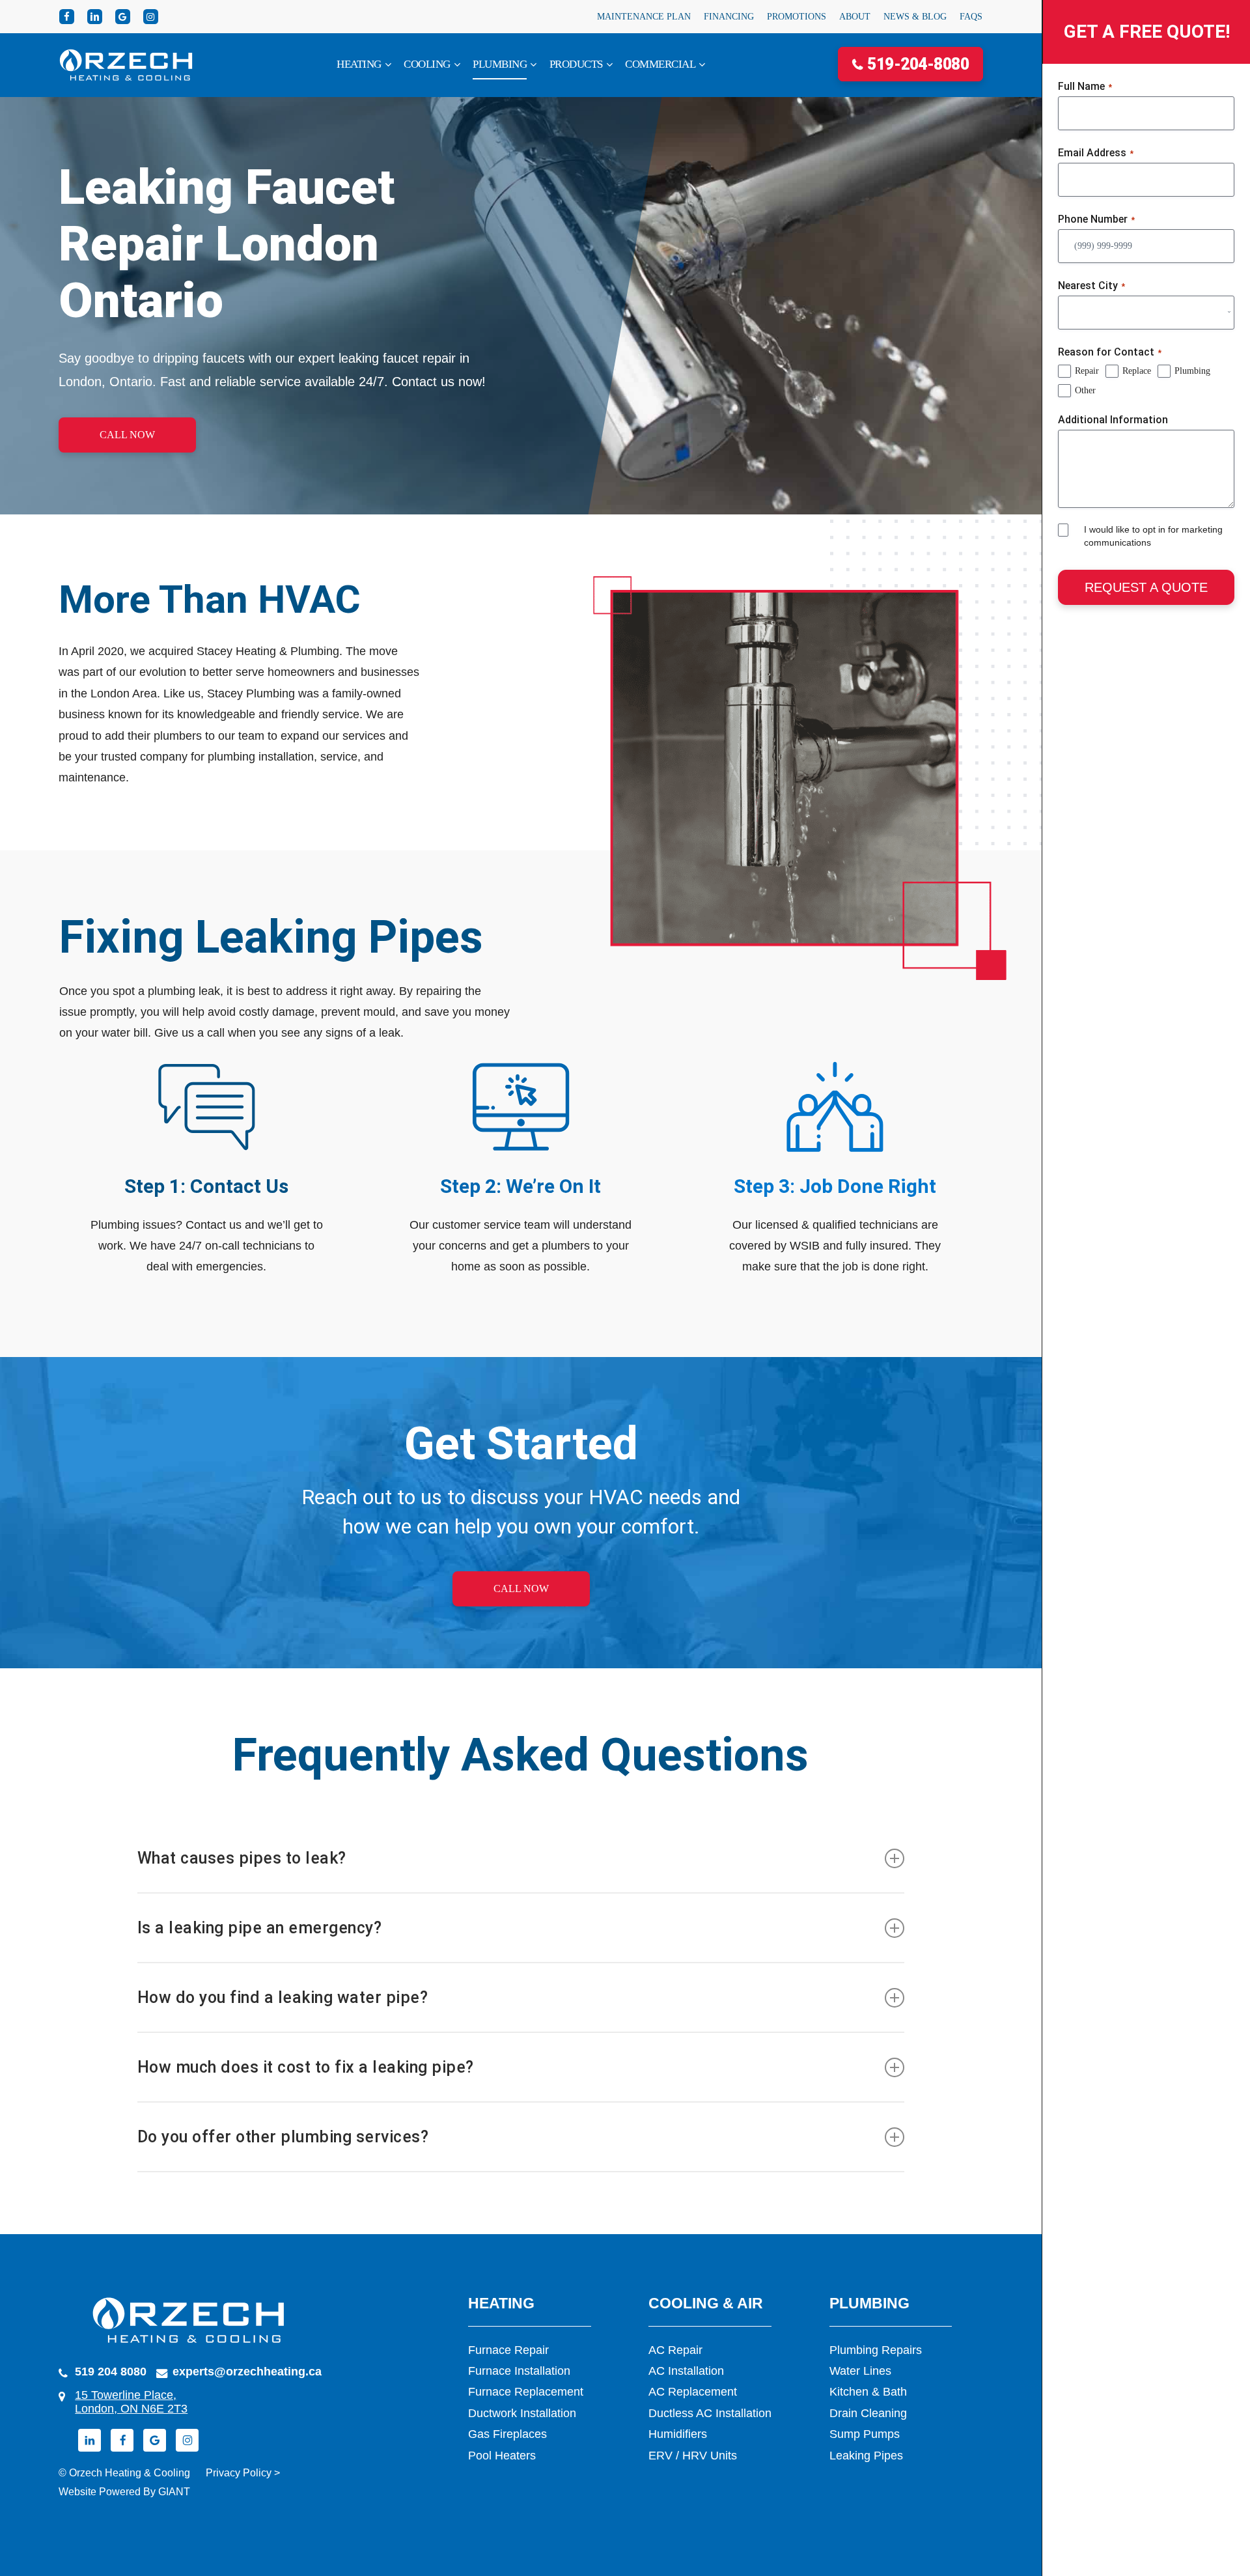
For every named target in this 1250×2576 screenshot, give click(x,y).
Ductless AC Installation (710, 2413)
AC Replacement (693, 2392)
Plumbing (1192, 371)
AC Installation (686, 2371)
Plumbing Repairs (876, 2350)
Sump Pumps (865, 2434)
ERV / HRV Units (693, 2456)
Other (1085, 390)
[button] (127, 435)
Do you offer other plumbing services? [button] (283, 2137)
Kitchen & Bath (868, 2392)
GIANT (174, 2492)
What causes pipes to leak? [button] (242, 1858)
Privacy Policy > (243, 2473)
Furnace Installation (519, 2371)
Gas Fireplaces (507, 2434)
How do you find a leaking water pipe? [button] (283, 1997)
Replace (1137, 371)
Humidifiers (678, 2434)
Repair (1087, 371)
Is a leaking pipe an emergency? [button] (260, 1928)
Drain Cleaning (868, 2413)
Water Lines (860, 2371)
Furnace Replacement (526, 2392)
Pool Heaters (502, 2456)
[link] (364, 65)
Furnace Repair (508, 2350)
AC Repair (675, 2350)
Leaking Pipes (866, 2456)
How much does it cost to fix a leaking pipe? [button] (306, 2067)
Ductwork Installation (522, 2413)
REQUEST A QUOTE (1146, 587)
